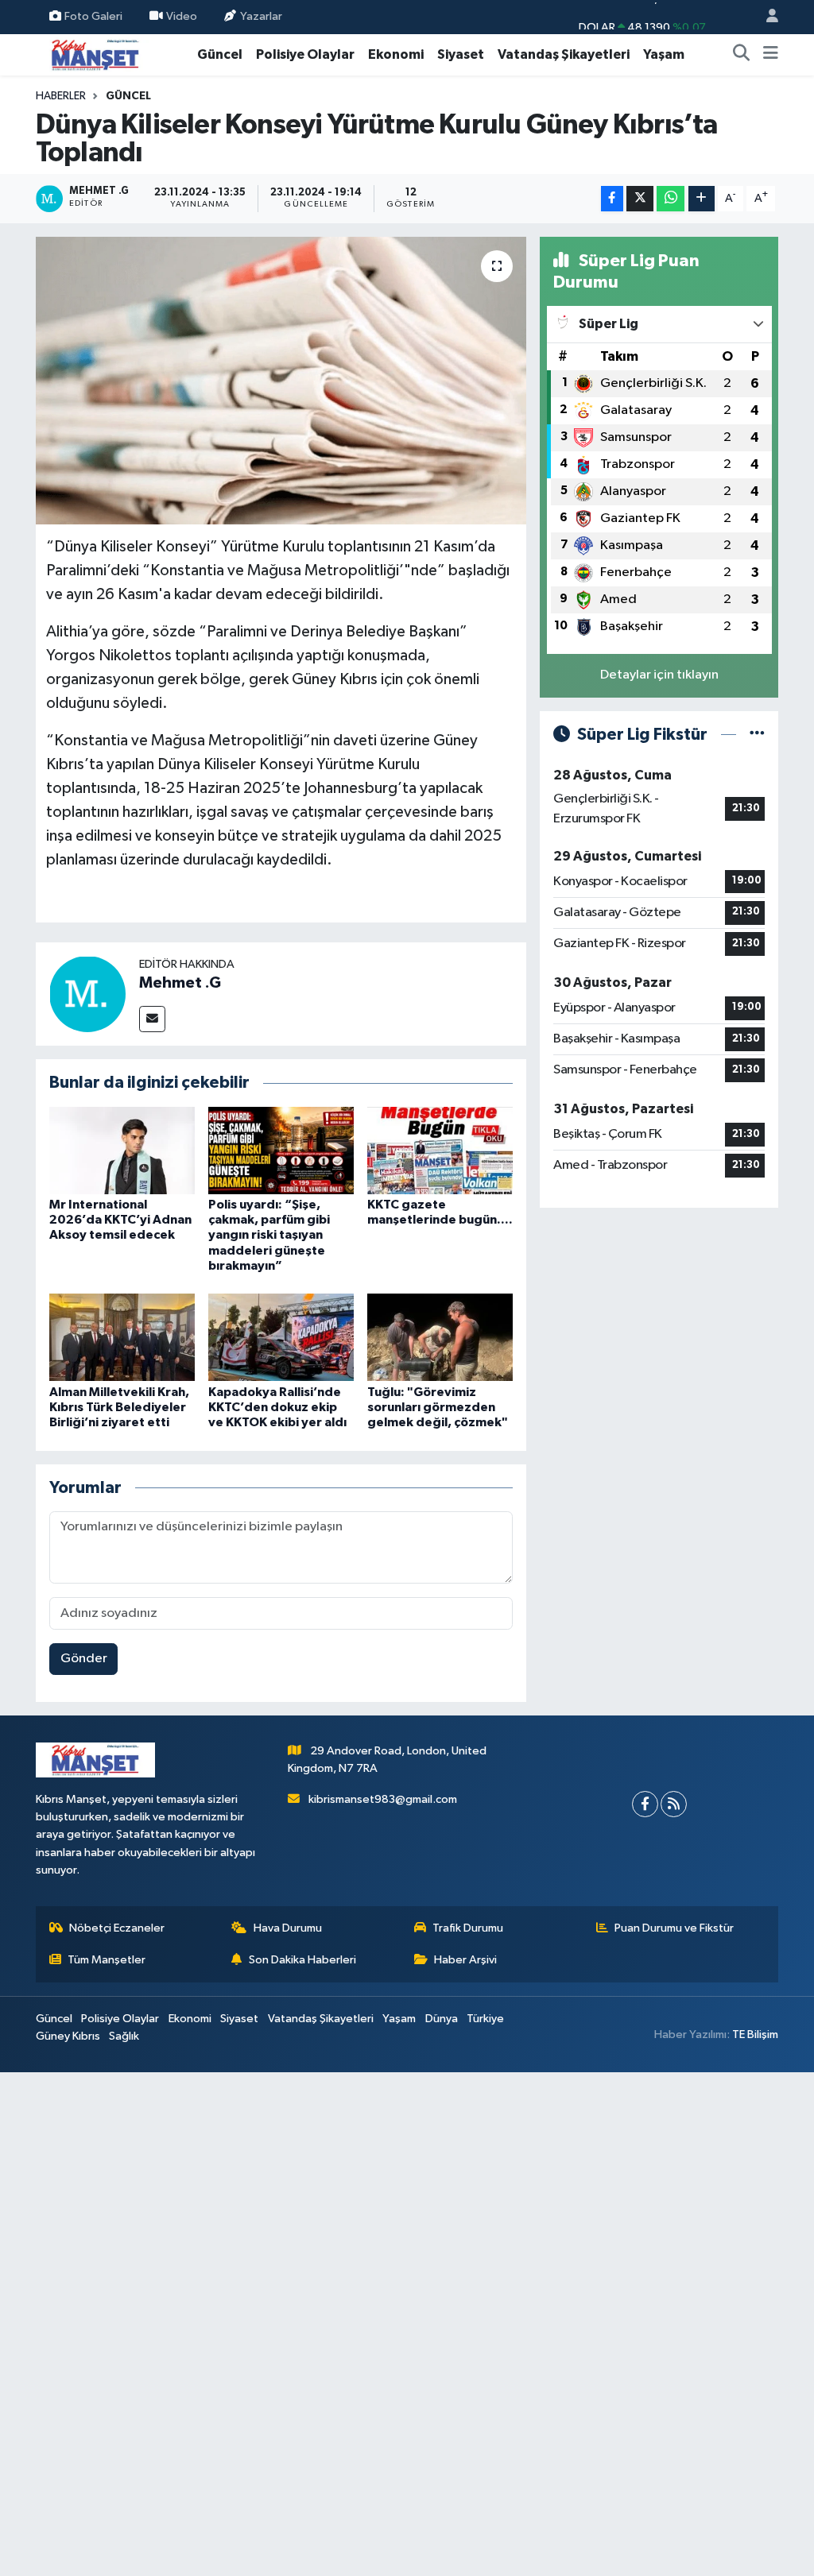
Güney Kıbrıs (68, 2036)
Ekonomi (396, 54)
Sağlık (124, 2036)
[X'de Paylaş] (640, 199)
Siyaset (461, 54)
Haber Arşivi (465, 1960)
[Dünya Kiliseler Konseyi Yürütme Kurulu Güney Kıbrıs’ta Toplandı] (281, 381)
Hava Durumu (288, 1928)
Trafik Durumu (468, 1928)
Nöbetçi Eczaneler (117, 1928)
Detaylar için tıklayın (659, 675)
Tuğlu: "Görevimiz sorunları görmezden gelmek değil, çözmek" (438, 1407)
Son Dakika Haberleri (302, 1960)
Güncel (220, 54)
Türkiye (485, 2019)
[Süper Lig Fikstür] (757, 735)
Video (182, 16)
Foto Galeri (93, 16)
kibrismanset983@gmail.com (383, 1799)
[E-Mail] (152, 1019)
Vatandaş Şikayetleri (564, 54)
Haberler (61, 96)
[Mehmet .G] (87, 994)
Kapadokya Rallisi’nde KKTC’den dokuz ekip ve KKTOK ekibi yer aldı (277, 1407)
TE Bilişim (755, 2034)
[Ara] (742, 55)
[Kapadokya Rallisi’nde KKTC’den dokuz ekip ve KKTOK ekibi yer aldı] (281, 1337)
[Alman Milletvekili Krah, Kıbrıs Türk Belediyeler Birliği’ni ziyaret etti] (122, 1337)
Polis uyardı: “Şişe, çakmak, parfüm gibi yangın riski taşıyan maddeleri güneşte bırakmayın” (269, 1235)
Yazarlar (261, 16)
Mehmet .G (180, 983)
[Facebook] (645, 1804)
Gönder (84, 1659)
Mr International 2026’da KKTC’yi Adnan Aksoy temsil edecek (120, 1220)
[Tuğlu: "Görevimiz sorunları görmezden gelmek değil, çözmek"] (440, 1337)
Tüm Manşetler (107, 1960)
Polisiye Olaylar (305, 54)
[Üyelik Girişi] (766, 17)
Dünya (442, 2019)
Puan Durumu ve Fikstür (674, 1928)
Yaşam (664, 54)
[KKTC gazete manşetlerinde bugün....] (440, 1150)
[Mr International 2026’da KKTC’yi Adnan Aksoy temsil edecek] (122, 1150)
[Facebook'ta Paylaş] (612, 199)
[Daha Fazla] (702, 199)
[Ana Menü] (771, 55)
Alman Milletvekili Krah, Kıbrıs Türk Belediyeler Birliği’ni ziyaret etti (119, 1407)
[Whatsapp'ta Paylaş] (671, 199)
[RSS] (674, 1804)
